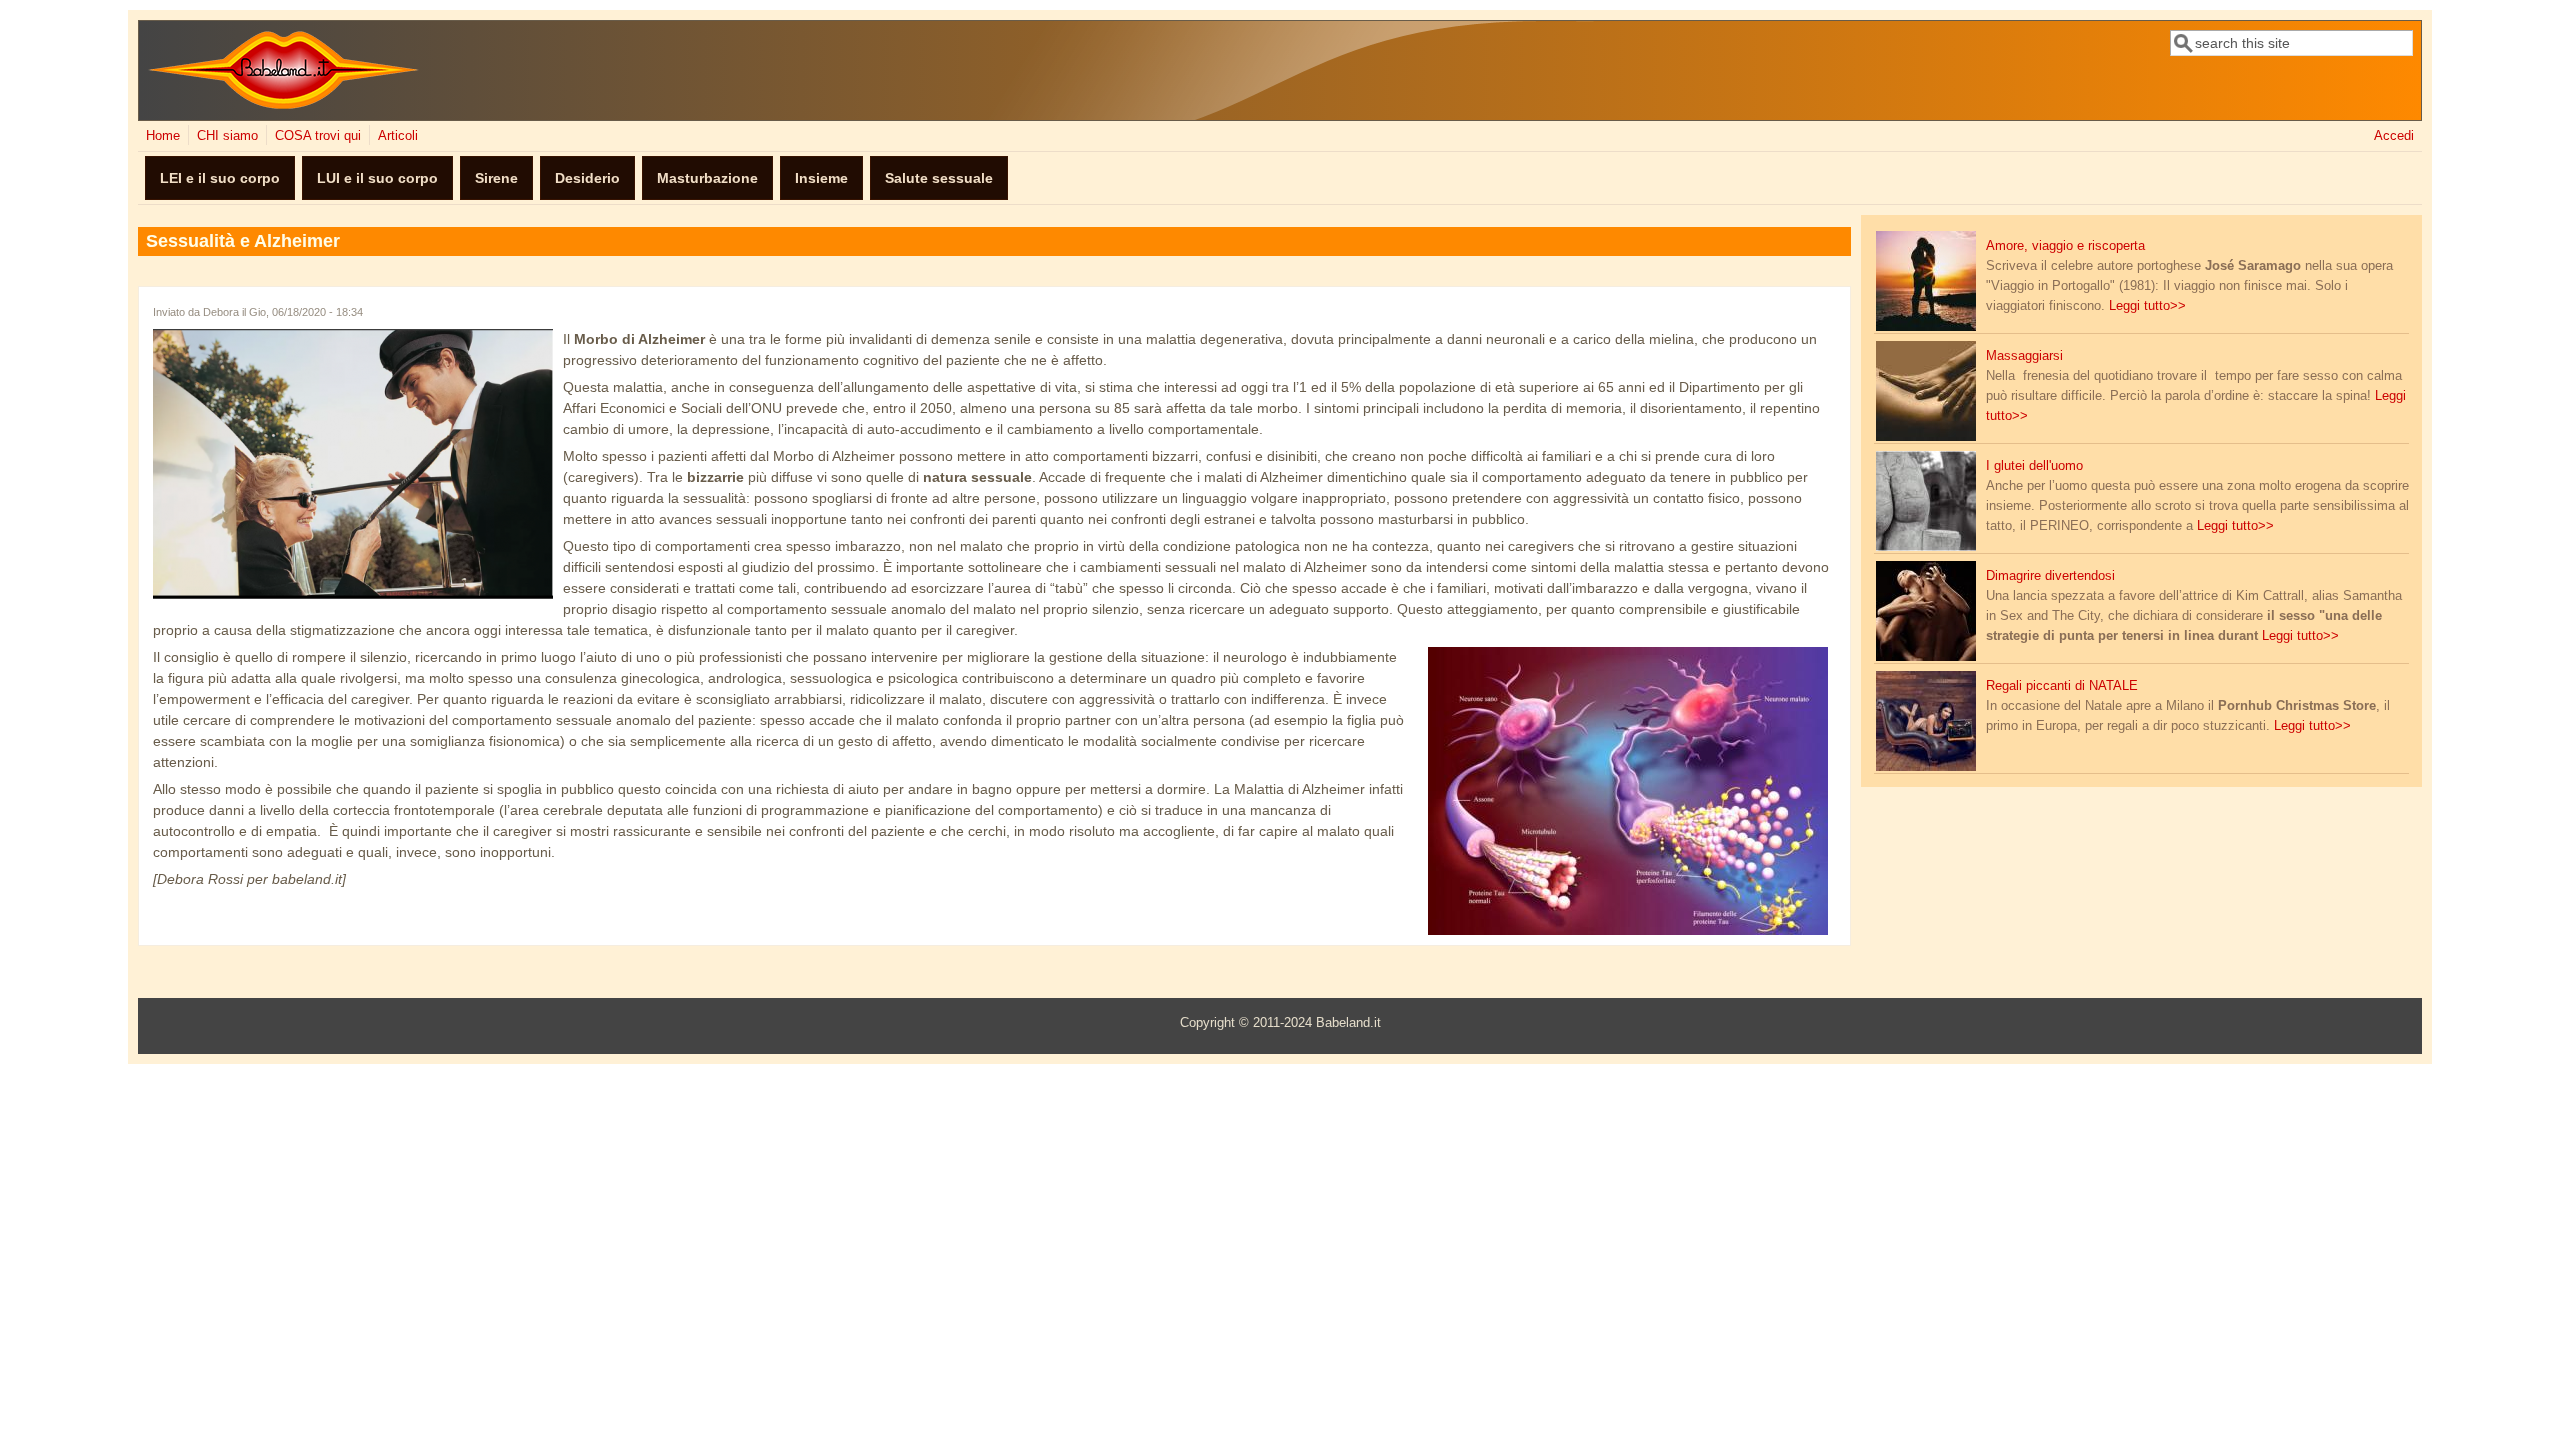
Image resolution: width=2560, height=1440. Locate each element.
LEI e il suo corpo (220, 178)
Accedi (2394, 136)
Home (163, 136)
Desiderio (587, 178)
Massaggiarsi (2024, 356)
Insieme (821, 178)
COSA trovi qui (318, 136)
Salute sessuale (939, 178)
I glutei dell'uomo (2034, 466)
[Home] (283, 105)
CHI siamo (227, 136)
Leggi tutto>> (2147, 306)
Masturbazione (707, 178)
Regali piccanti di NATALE (2062, 686)
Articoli (398, 136)
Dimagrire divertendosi (2050, 576)
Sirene (496, 178)
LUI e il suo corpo (377, 178)
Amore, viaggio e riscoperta (2065, 246)
